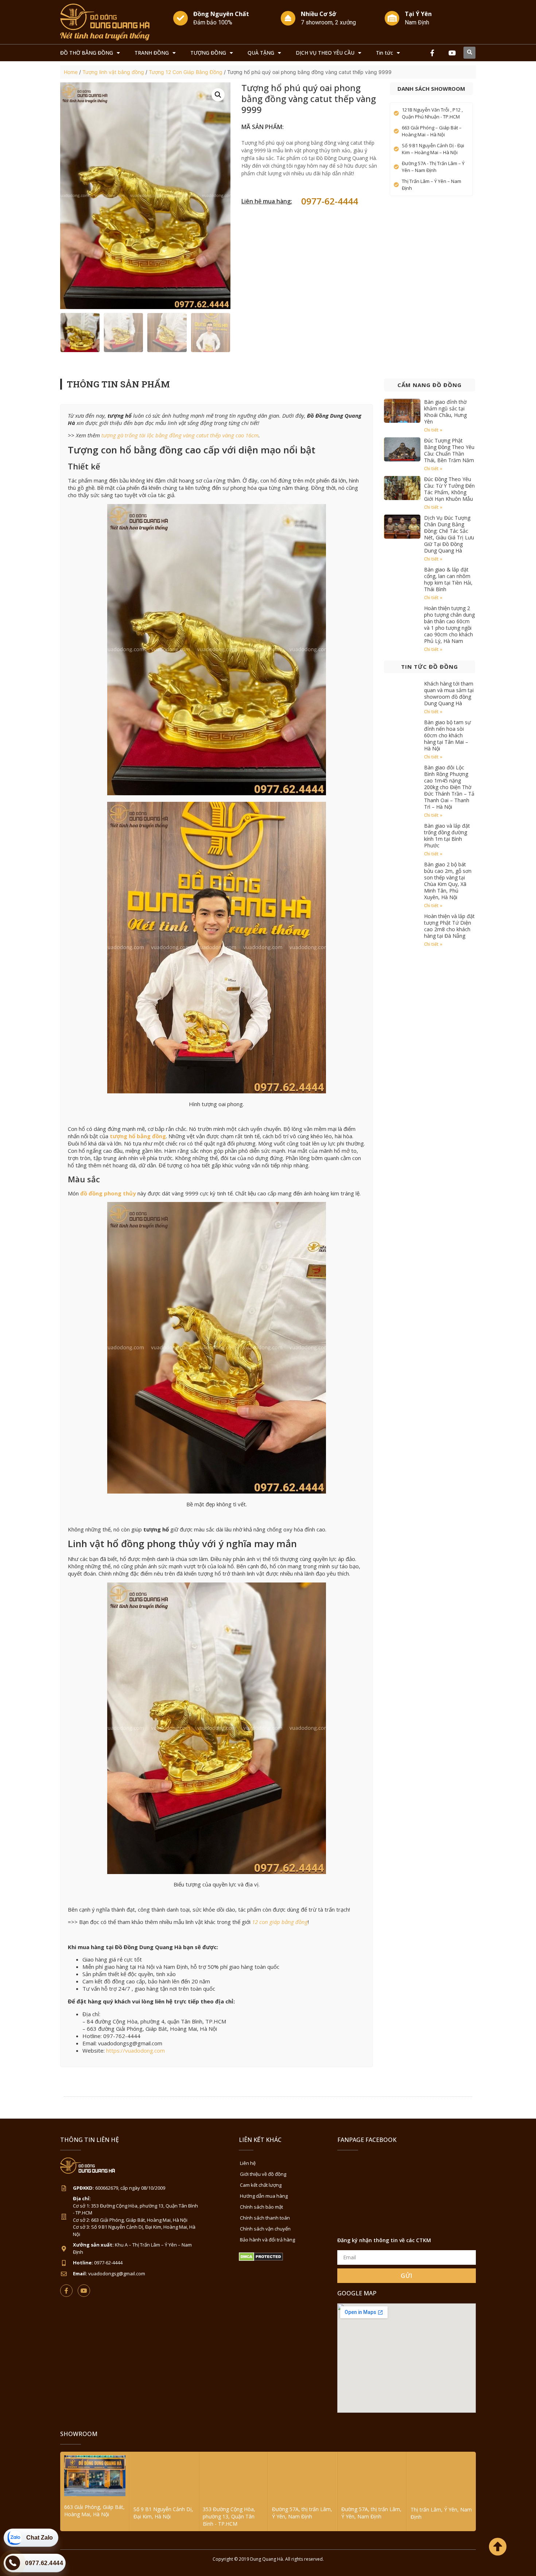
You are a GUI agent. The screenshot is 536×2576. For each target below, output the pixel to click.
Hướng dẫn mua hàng (264, 2196)
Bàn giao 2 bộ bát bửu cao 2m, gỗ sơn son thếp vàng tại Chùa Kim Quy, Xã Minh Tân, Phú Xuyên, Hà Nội (448, 881)
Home (71, 72)
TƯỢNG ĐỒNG (208, 53)
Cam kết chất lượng (261, 2185)
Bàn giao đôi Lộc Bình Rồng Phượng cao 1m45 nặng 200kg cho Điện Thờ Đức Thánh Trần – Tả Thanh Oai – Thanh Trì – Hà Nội (449, 787)
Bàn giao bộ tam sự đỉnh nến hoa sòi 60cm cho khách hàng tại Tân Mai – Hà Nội (447, 735)
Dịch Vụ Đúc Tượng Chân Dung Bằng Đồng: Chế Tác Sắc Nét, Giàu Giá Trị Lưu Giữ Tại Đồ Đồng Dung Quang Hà (449, 534)
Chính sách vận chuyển (265, 2229)
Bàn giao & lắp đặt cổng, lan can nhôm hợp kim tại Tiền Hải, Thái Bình (448, 579)
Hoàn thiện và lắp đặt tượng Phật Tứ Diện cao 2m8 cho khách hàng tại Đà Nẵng (449, 926)
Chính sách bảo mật (261, 2207)
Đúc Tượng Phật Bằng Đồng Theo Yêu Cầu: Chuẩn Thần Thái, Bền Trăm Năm (449, 450)
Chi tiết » (433, 430)
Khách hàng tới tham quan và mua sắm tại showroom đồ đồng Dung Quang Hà (449, 693)
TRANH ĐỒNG (152, 53)
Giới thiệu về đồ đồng (263, 2174)
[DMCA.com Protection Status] (261, 2259)
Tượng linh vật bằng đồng (113, 72)
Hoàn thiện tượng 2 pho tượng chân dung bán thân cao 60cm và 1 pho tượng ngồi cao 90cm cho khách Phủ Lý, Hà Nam (449, 625)
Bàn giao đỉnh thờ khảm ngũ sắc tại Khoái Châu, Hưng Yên (445, 412)
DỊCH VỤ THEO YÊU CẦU (325, 53)
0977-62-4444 (330, 201)
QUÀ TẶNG (261, 53)
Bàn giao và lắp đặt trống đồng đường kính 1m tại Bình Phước (447, 836)
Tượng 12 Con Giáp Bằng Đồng (186, 72)
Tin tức (384, 53)
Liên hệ (248, 2163)
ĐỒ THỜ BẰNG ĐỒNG (87, 53)
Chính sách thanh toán (265, 2218)
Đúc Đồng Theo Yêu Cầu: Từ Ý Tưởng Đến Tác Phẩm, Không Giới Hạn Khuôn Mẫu (449, 489)
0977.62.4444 (44, 2563)
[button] (469, 53)
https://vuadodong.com (135, 2050)
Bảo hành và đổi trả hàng (267, 2240)
